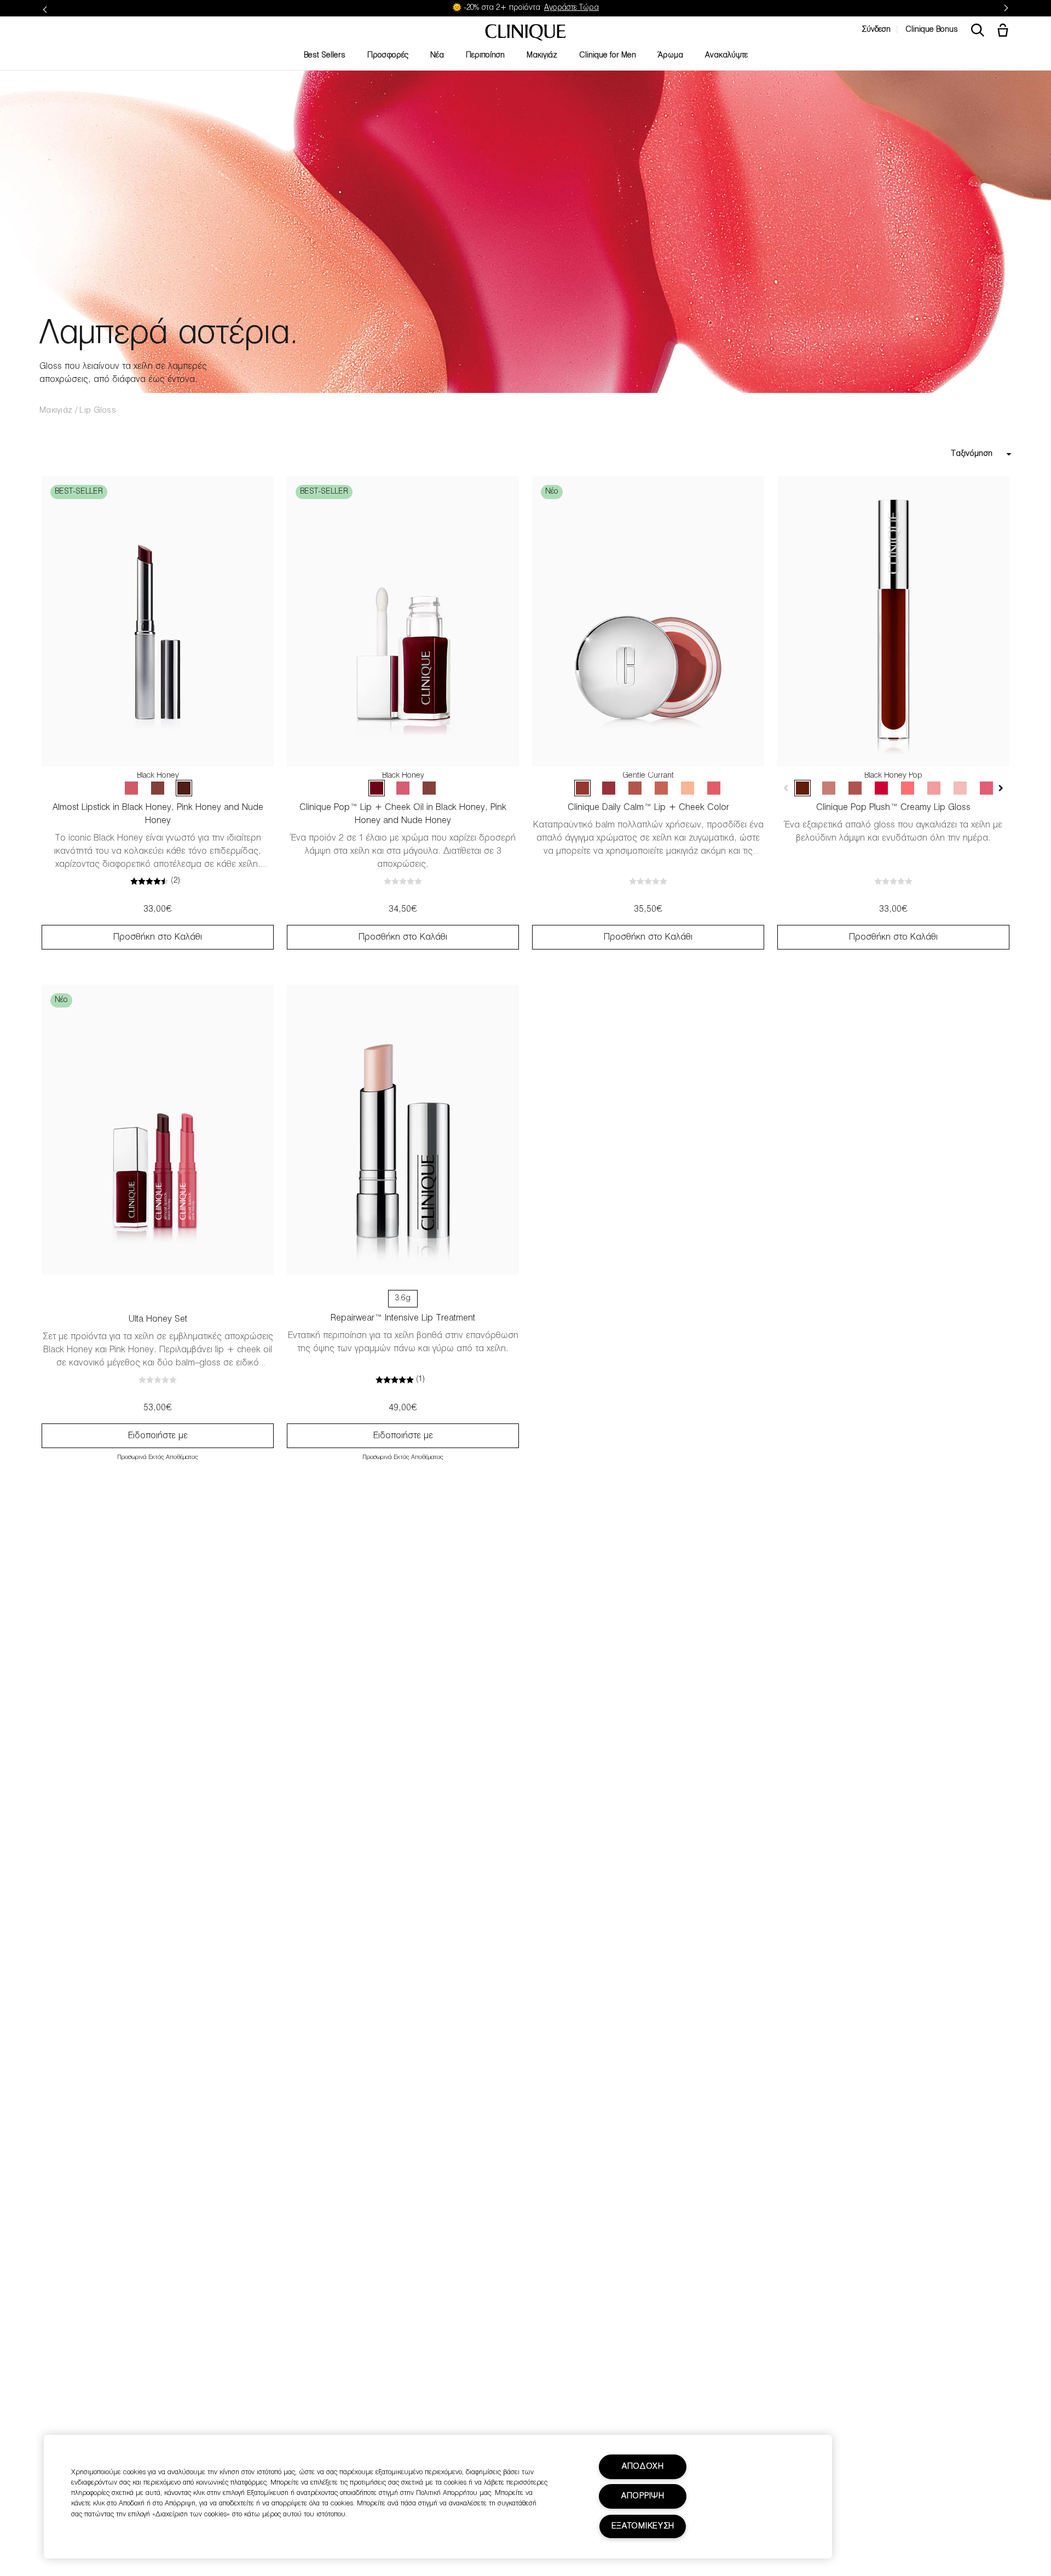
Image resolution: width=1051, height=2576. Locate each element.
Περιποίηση (485, 56)
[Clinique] (525, 33)
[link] (158, 621)
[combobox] (938, 454)
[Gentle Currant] (582, 788)
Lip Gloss (98, 410)
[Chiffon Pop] (829, 788)
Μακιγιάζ (542, 56)
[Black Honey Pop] (802, 788)
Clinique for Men (608, 56)
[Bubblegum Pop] (934, 788)
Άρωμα (671, 56)
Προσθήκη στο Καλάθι (158, 937)
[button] (1005, 31)
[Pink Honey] (131, 788)
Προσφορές (388, 56)
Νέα (437, 56)
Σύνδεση (876, 30)
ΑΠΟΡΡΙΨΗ (643, 2496)
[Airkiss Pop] (960, 788)
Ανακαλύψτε (726, 56)
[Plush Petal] (661, 788)
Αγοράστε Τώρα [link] (571, 8)
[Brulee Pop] (855, 788)
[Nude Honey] (158, 788)
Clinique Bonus (932, 30)
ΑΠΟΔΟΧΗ (643, 2467)
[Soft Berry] (609, 788)
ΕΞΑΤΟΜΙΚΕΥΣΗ (643, 2526)
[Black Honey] (184, 788)
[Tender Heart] (635, 788)
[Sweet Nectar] (714, 788)
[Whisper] (688, 788)
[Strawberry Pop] (986, 788)
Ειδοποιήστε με (158, 1436)
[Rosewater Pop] (908, 788)
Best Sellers (325, 56)
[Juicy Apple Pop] (881, 788)
